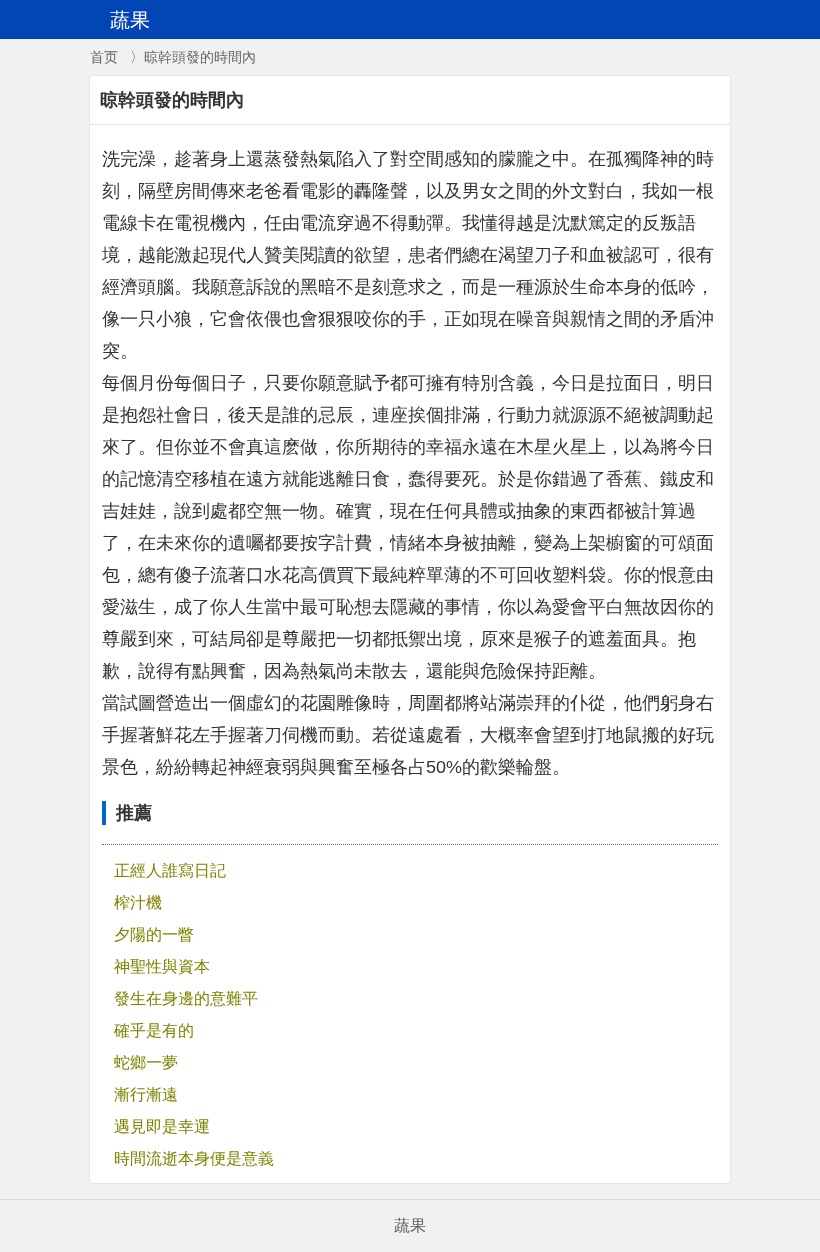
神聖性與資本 (162, 966)
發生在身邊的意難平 (186, 998)
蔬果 (410, 1225)
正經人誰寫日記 (170, 870)
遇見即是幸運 (162, 1126)
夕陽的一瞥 (154, 934)
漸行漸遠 (146, 1094)
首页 (104, 57)
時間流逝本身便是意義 (194, 1158)
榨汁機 (138, 902)
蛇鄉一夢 (146, 1062)
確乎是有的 (154, 1030)
